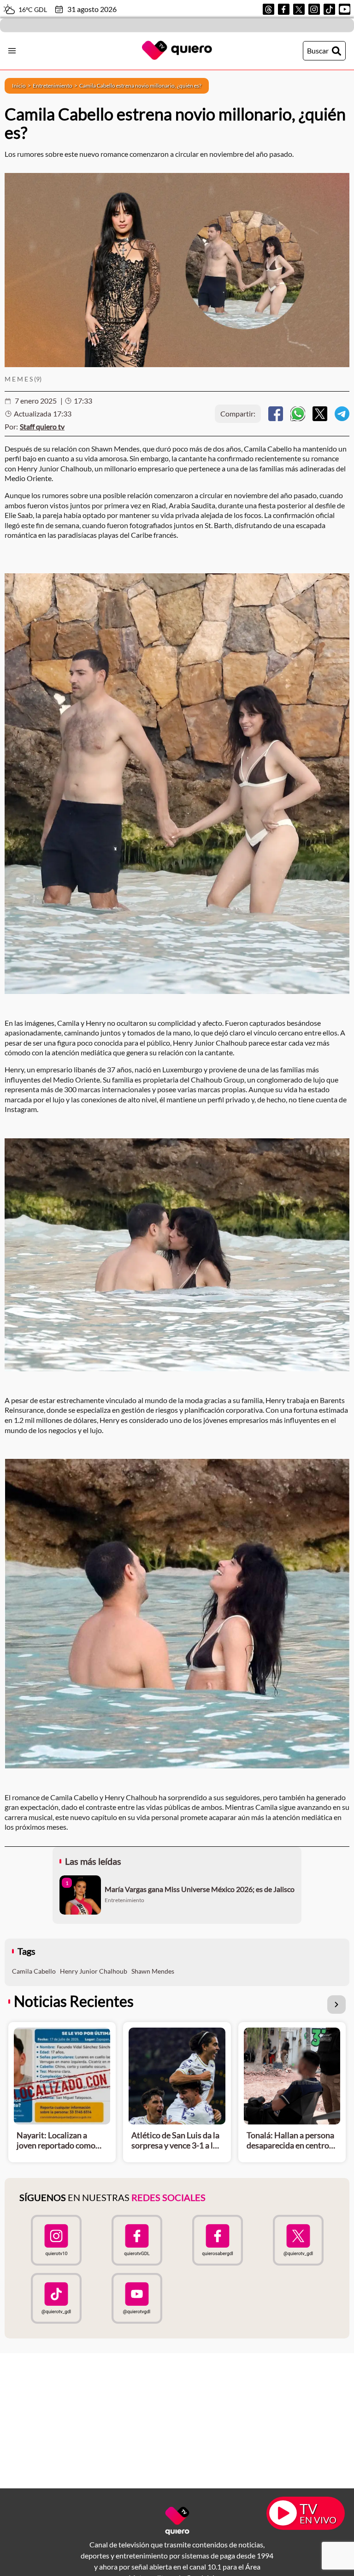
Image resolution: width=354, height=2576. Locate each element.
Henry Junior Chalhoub (94, 1971)
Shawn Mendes (153, 1971)
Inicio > (22, 86)
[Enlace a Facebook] (284, 9)
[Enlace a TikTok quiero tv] (56, 2298)
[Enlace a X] (299, 9)
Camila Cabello (34, 1971)
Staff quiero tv (42, 426)
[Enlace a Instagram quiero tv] (56, 2240)
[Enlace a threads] (268, 9)
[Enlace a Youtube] (345, 9)
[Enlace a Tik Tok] (329, 9)
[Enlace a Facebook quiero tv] (137, 2240)
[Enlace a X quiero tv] (298, 2240)
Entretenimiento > (56, 86)
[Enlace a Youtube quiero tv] (137, 2298)
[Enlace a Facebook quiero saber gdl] (217, 2240)
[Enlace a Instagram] (314, 9)
